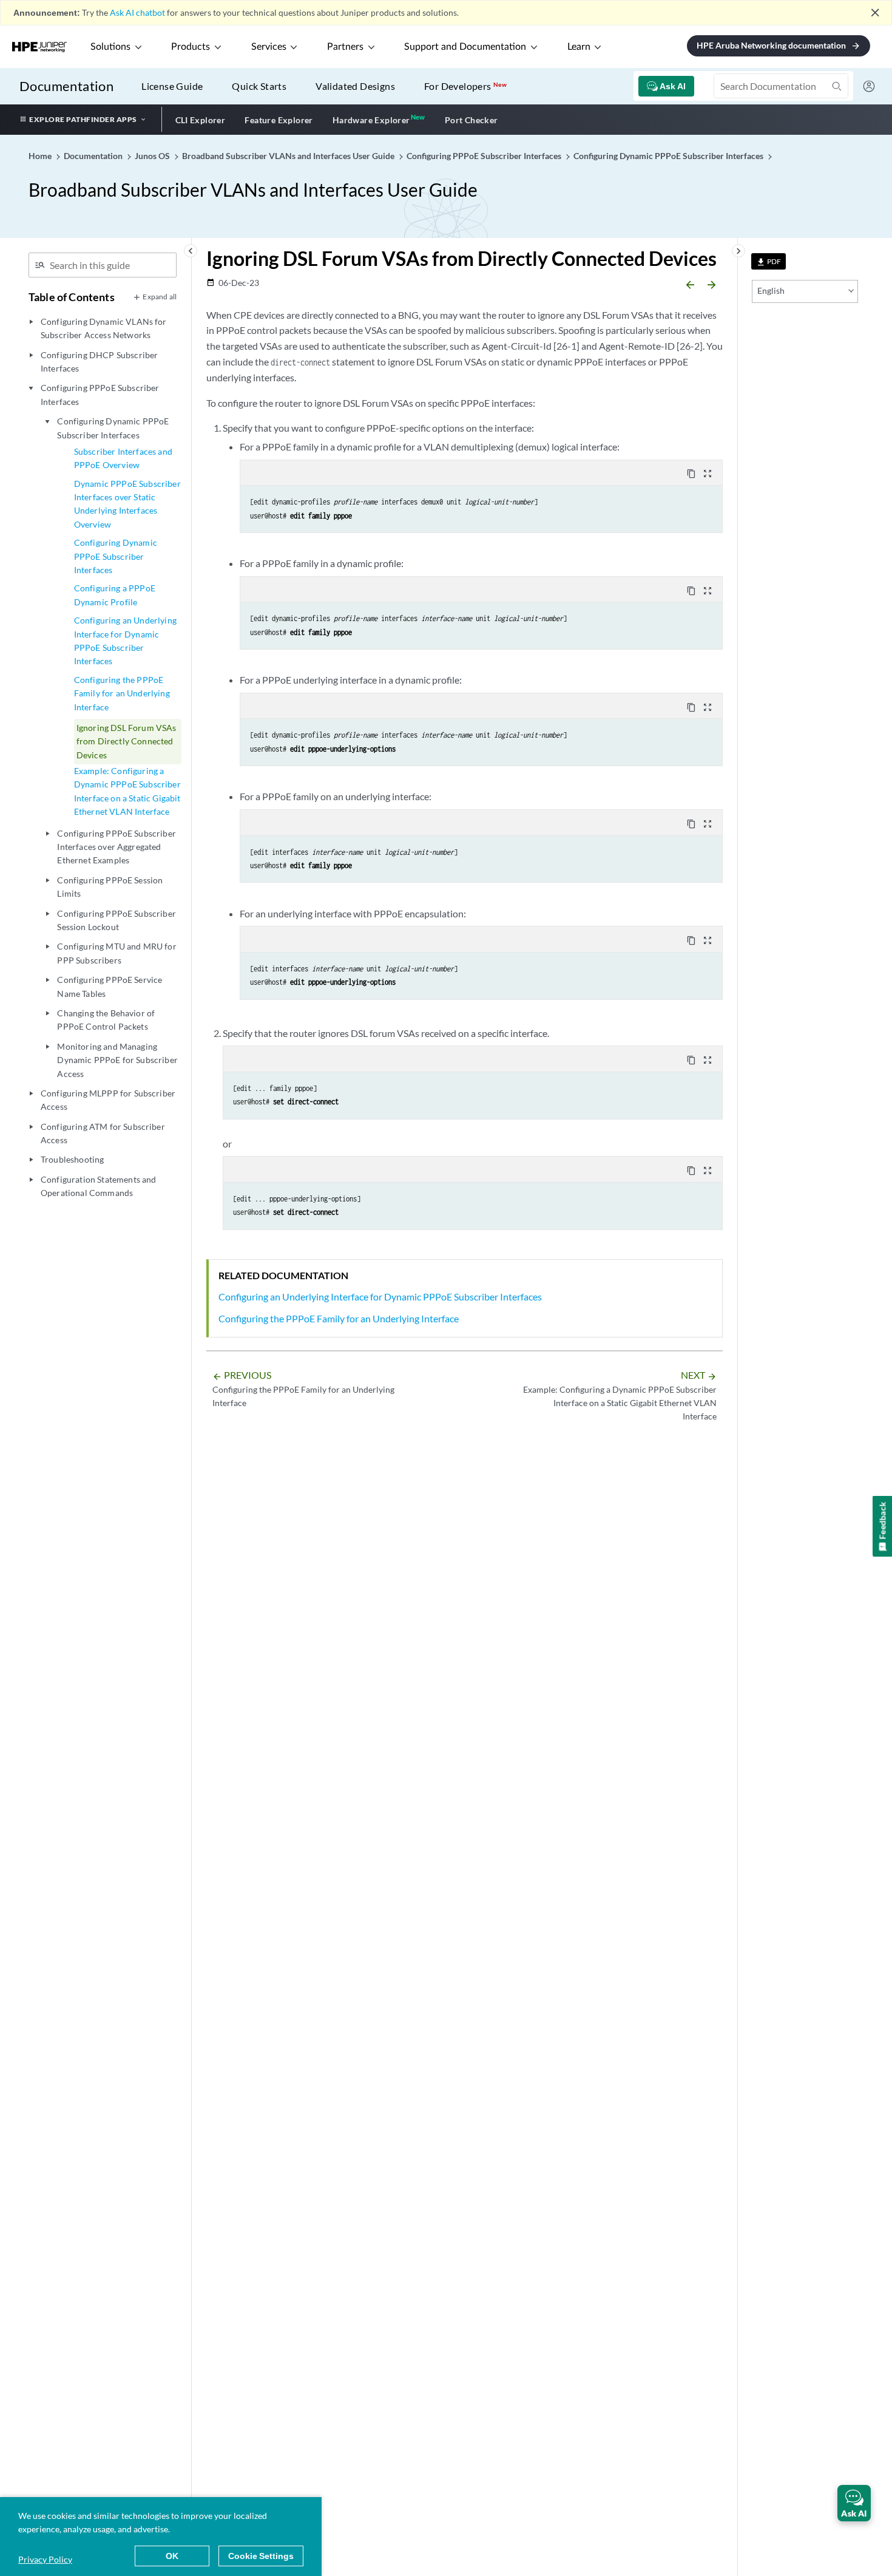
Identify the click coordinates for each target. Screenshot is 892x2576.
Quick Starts (259, 86)
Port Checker (471, 120)
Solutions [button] (110, 47)
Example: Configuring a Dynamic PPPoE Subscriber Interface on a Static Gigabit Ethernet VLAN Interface (127, 791)
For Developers (465, 86)
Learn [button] (579, 47)
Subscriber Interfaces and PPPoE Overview (123, 458)
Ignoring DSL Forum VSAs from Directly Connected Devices (127, 741)
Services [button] (269, 47)
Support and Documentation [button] (465, 47)
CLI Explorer (201, 120)
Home (41, 156)
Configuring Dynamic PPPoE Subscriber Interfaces (116, 556)
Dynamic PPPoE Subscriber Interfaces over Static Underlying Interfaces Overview (127, 504)
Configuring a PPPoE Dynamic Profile (115, 595)
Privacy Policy (45, 2559)
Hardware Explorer (371, 120)
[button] (854, 2503)
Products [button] (191, 47)
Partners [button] (345, 47)
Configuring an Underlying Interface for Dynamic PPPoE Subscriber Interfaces (125, 641)
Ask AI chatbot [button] (137, 12)
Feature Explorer (279, 120)
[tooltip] (769, 261)
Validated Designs (355, 86)
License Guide (172, 86)
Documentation (66, 86)
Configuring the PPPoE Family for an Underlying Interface (122, 693)
